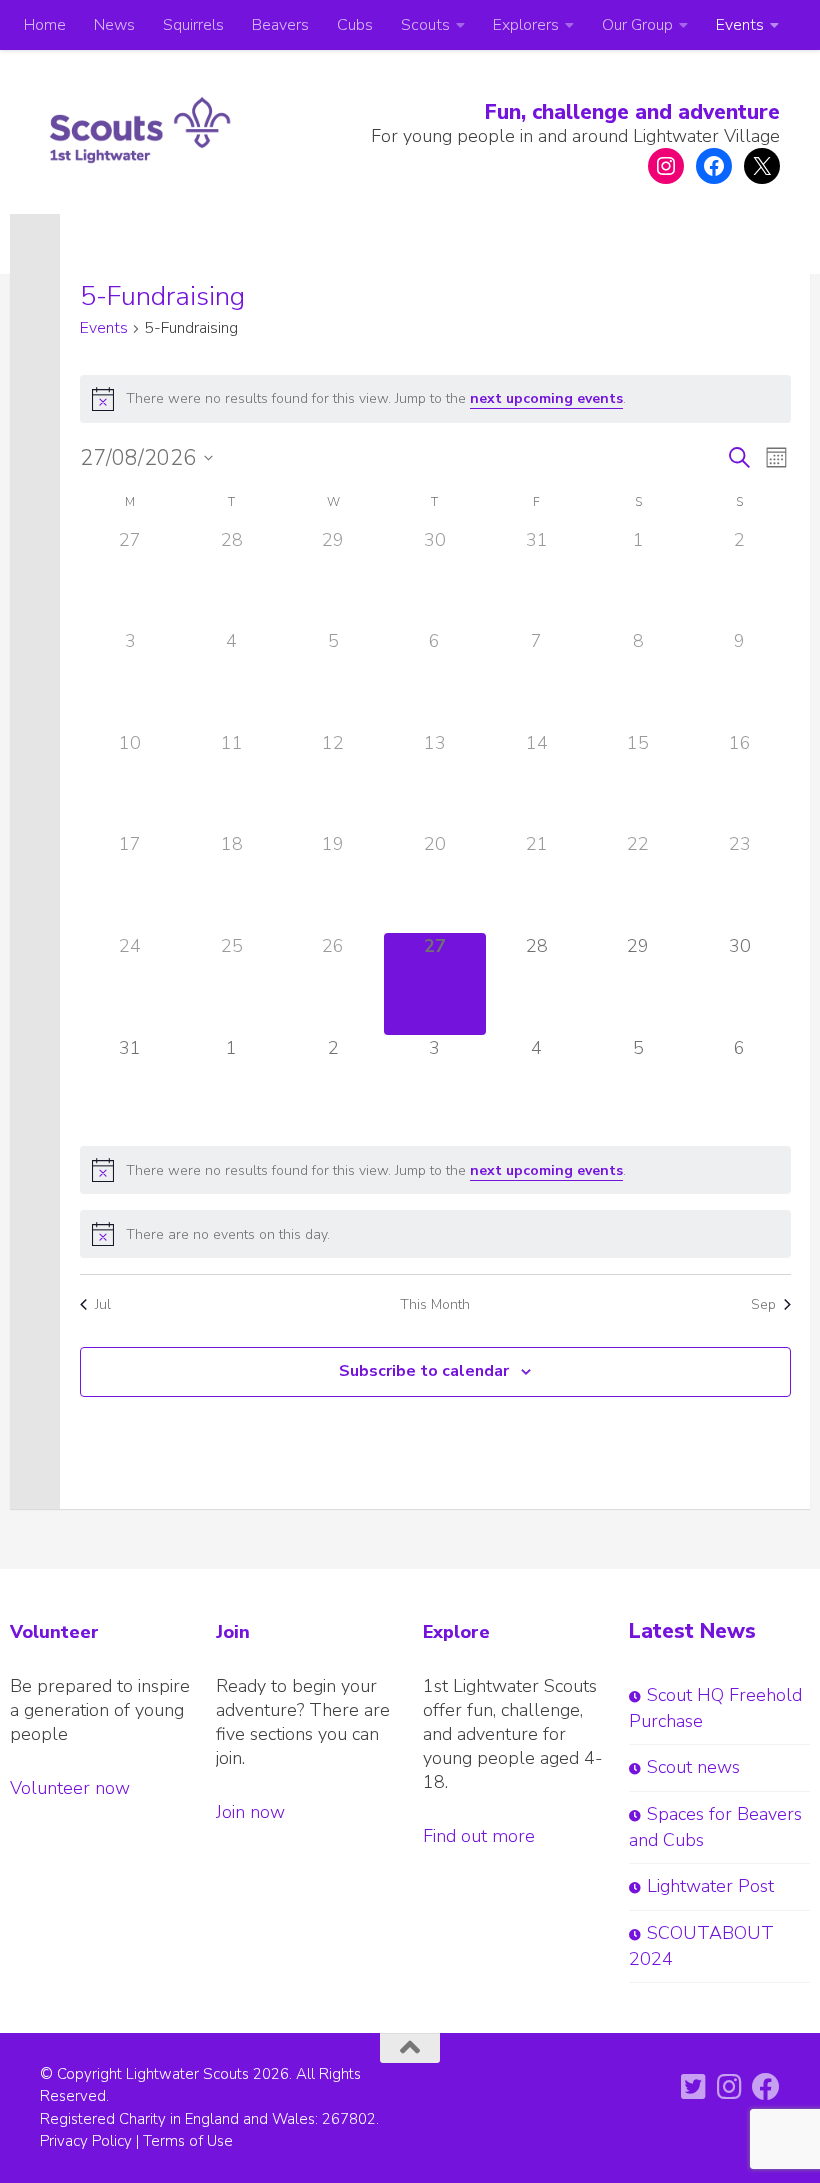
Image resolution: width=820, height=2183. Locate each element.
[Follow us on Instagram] (730, 2087)
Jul (103, 1304)
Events (740, 25)
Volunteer (54, 1632)
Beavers (280, 25)
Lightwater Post (710, 1886)
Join (233, 1632)
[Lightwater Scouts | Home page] (140, 130)
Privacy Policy (86, 2141)
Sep (763, 1304)
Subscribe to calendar (424, 1371)
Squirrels (193, 25)
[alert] (435, 399)
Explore (456, 1632)
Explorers (526, 25)
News (114, 25)
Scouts (425, 25)
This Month (435, 1304)
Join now (250, 1812)
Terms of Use (188, 2141)
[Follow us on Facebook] (766, 2087)
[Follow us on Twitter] (694, 2087)
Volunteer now (70, 1788)
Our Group (637, 25)
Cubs (355, 25)
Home (45, 25)
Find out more (479, 1836)
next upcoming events (546, 398)
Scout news (693, 1767)
